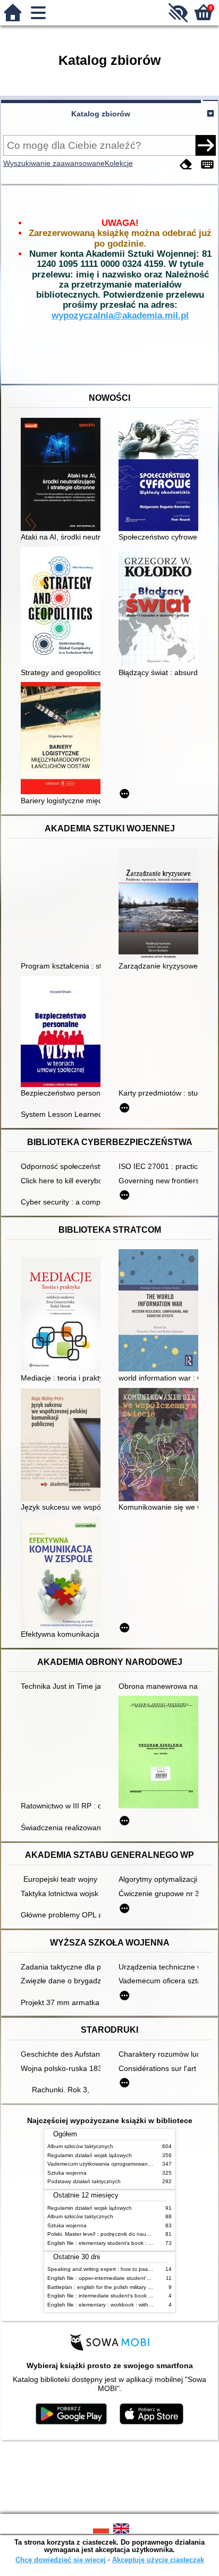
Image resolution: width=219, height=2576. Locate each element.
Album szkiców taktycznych (80, 2146)
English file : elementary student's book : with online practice (121, 2243)
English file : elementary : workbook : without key (107, 2305)
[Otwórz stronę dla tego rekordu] (63, 475)
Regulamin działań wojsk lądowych (90, 2155)
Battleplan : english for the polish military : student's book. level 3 (127, 2287)
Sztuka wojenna (67, 2173)
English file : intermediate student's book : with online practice (123, 2296)
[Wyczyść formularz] (186, 165)
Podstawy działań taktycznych (84, 2181)
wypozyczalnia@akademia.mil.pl (120, 315)
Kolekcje (119, 163)
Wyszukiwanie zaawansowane (54, 163)
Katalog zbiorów (101, 114)
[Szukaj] (206, 145)
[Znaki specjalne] (207, 165)
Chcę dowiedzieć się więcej (61, 2560)
